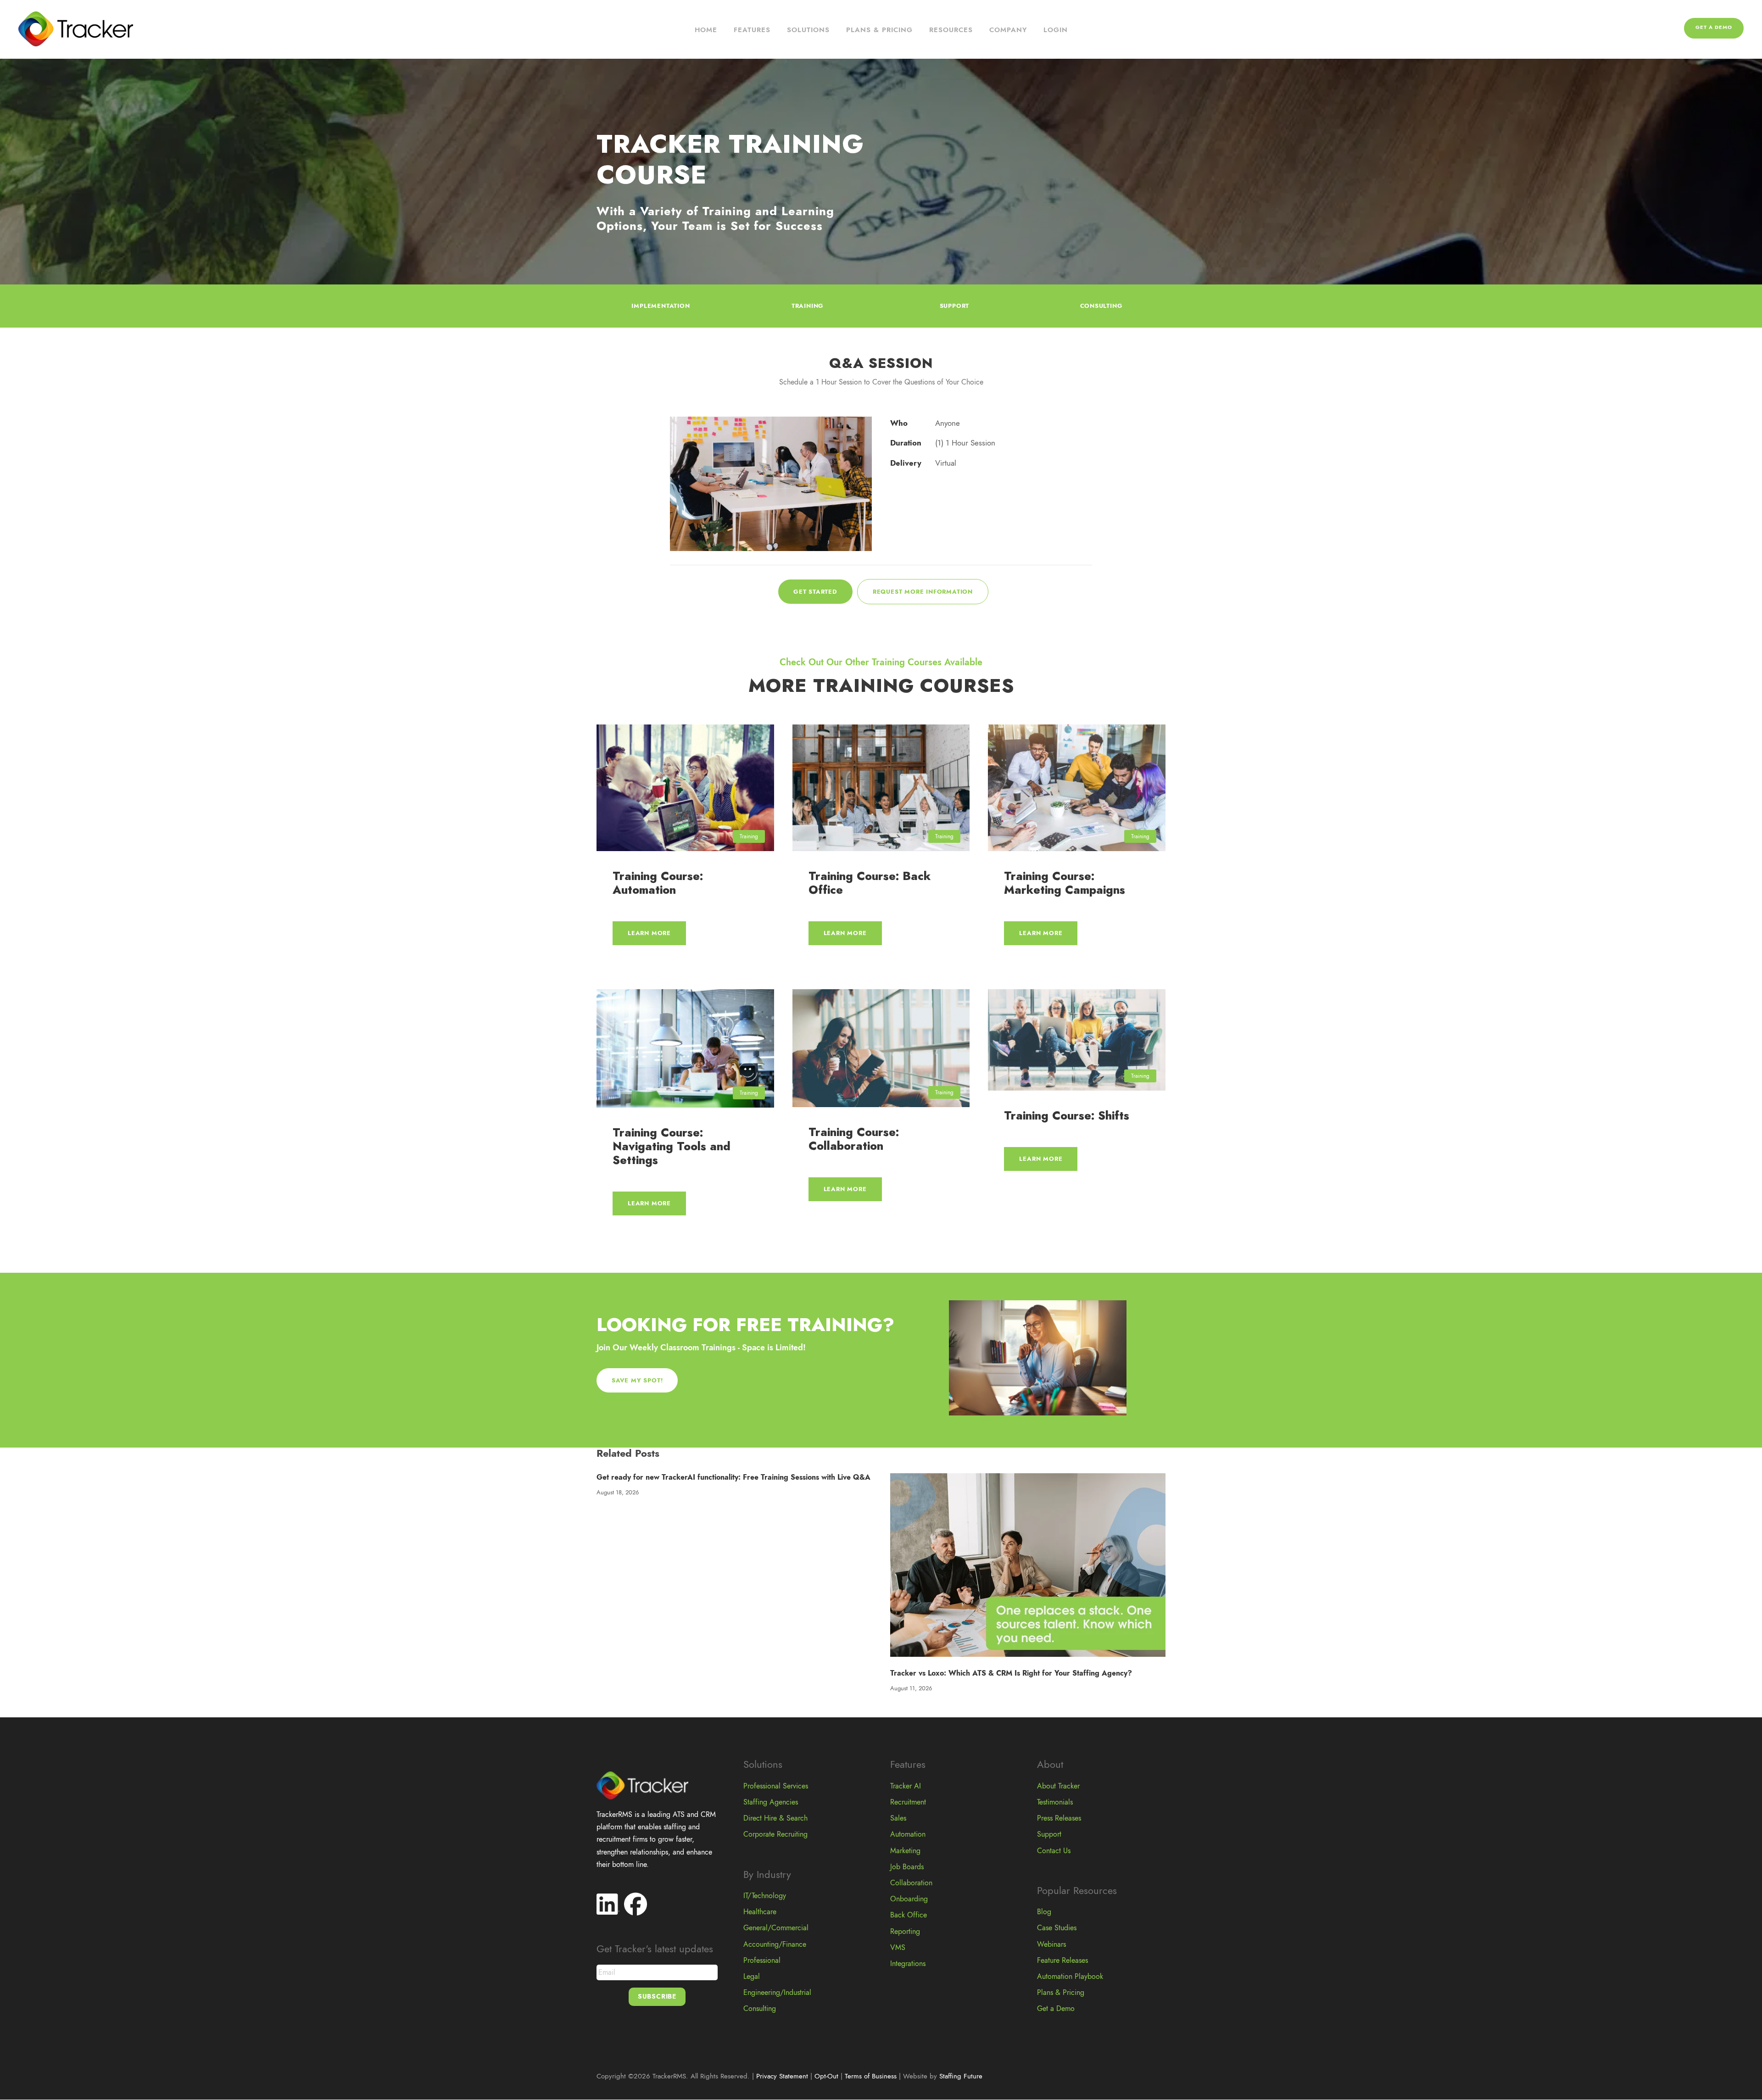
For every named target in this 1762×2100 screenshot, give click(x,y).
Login (1056, 30)
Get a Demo (1714, 27)
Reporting (905, 1932)
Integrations (908, 1964)
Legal (752, 1977)
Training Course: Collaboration (854, 1139)
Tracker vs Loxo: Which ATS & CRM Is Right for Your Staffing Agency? (1011, 1673)
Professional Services (776, 1786)
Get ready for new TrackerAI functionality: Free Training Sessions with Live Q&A (733, 1477)
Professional (762, 1961)
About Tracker (1058, 1786)
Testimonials (1055, 1802)
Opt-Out (826, 2076)
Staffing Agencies (771, 1802)
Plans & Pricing (879, 30)
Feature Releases (1062, 1961)
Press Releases (1059, 1818)
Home (706, 30)
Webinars (1051, 1944)
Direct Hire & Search (775, 1818)
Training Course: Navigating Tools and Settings (672, 1146)
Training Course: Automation (658, 883)
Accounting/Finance (775, 1944)
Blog (1044, 1912)
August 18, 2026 (618, 1493)
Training (749, 836)
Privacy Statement (782, 2076)
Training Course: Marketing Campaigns (1065, 883)
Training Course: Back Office (870, 883)
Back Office (909, 1915)
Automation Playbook (1070, 1977)
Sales (898, 1818)
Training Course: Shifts (1067, 1116)
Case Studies (1057, 1928)
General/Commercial (776, 1928)
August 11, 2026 (911, 1688)
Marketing (905, 1851)
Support (1049, 1834)
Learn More (649, 933)
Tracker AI (906, 1786)
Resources (951, 30)
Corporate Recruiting (775, 1834)
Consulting (760, 2009)
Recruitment (908, 1802)
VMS (898, 1948)
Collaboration (911, 1883)
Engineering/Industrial (777, 1993)
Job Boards (907, 1867)
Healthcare (760, 1912)
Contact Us (1054, 1851)
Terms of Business (871, 2076)
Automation (908, 1834)
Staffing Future (961, 2076)
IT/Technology (765, 1896)
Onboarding (909, 1899)
